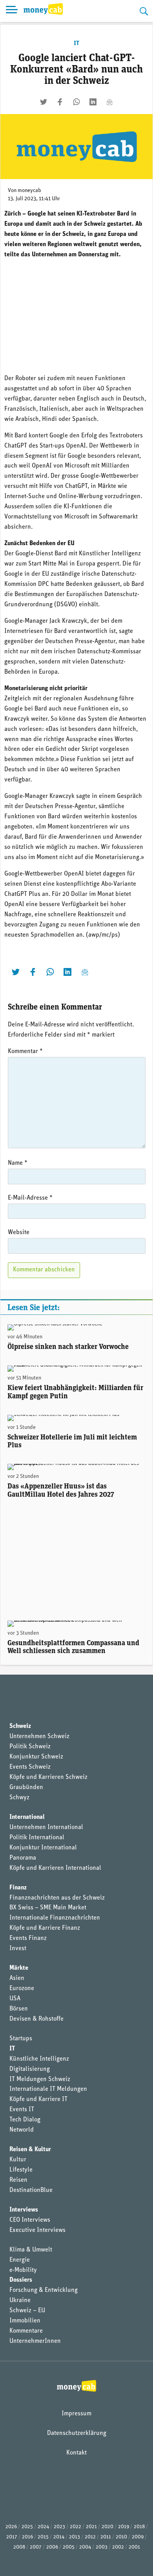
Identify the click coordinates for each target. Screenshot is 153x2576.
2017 (12, 2537)
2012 (90, 2537)
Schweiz (20, 1726)
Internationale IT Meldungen (48, 2089)
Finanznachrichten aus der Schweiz (57, 1898)
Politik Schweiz (30, 1747)
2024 (43, 2527)
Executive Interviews (37, 2230)
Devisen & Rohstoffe (36, 2019)
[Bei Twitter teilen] (44, 102)
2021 (91, 2527)
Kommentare (26, 2331)
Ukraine (20, 2300)
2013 (75, 2537)
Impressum (76, 2414)
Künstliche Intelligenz (39, 2059)
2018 (139, 2527)
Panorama (23, 1858)
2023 (59, 2527)
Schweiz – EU (27, 2311)
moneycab (29, 191)
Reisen (18, 2180)
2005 (69, 2547)
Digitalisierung (30, 2069)
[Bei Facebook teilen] (60, 102)
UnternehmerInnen (35, 2341)
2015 (43, 2537)
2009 (138, 2537)
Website (19, 1233)
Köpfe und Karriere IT (38, 2099)
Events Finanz (28, 1938)
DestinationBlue (31, 2190)
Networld (22, 2130)
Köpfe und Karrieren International (55, 1868)
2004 (85, 2547)
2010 (121, 2537)
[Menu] (12, 11)
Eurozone (22, 1989)
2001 (134, 2547)
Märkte (19, 1968)
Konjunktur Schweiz (36, 1757)
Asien (17, 1978)
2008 (19, 2547)
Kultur (18, 2160)
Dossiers (21, 2280)
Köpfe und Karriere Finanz (45, 1928)
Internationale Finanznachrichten (55, 1918)
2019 (124, 2527)
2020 (107, 2527)
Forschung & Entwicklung (44, 2290)
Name (18, 1163)
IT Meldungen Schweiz (40, 2079)
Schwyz (19, 1798)
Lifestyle (21, 2170)
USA (15, 1999)
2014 (59, 2537)
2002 (118, 2547)
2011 (106, 2537)
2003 (102, 2547)
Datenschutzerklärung (77, 2433)
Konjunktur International (43, 1848)
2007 (36, 2547)
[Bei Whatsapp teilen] (76, 102)
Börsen (19, 2009)
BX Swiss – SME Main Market (48, 1908)
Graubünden (26, 1787)
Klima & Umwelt (31, 2250)
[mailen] (109, 102)
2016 (27, 2537)
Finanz (18, 1888)
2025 (27, 2527)
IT (76, 44)
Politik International (37, 1838)
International (27, 1817)
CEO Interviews (30, 2220)
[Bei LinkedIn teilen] (93, 102)
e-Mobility (23, 2270)
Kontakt (76, 2453)
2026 (11, 2527)
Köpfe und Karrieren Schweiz (48, 1777)
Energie (20, 2260)
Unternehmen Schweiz (39, 1737)
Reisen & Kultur (30, 2150)
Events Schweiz (30, 1767)
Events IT (22, 2110)
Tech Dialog (25, 2120)
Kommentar (25, 1051)
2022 (76, 2527)
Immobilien (25, 2321)
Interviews (24, 2210)
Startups (21, 2039)
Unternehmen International (46, 1827)
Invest (18, 1949)
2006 (52, 2547)
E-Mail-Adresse (30, 1198)
